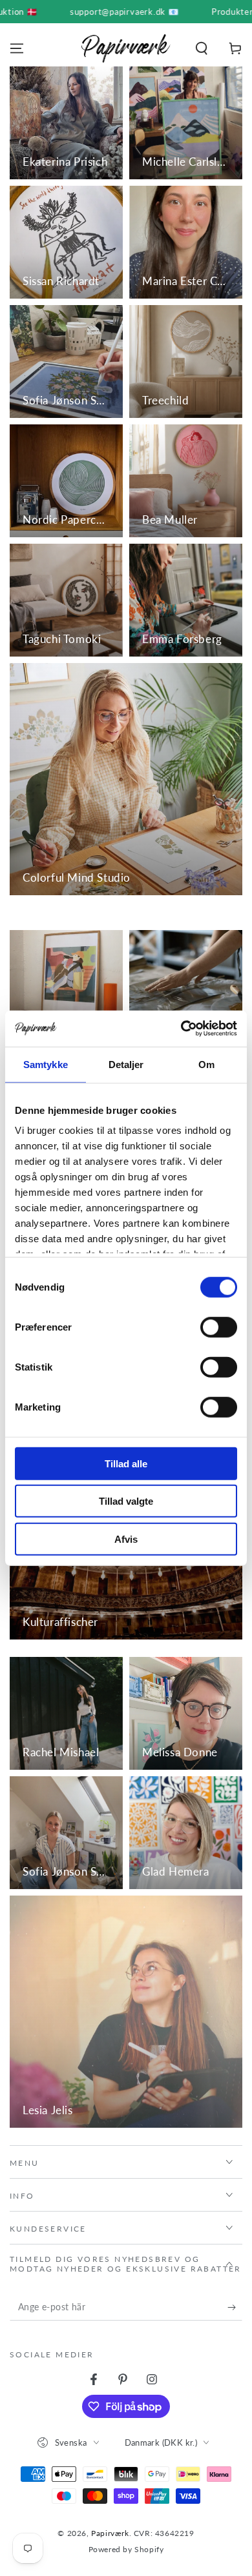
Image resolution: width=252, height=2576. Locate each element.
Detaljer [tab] (126, 1064)
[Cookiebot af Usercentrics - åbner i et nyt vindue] (181, 1029)
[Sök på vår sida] (202, 48)
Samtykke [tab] (46, 1064)
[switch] (219, 1327)
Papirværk (110, 2533)
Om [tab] (206, 1064)
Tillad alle (126, 1463)
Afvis (126, 1539)
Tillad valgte (126, 1501)
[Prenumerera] (235, 2308)
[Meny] (17, 48)
